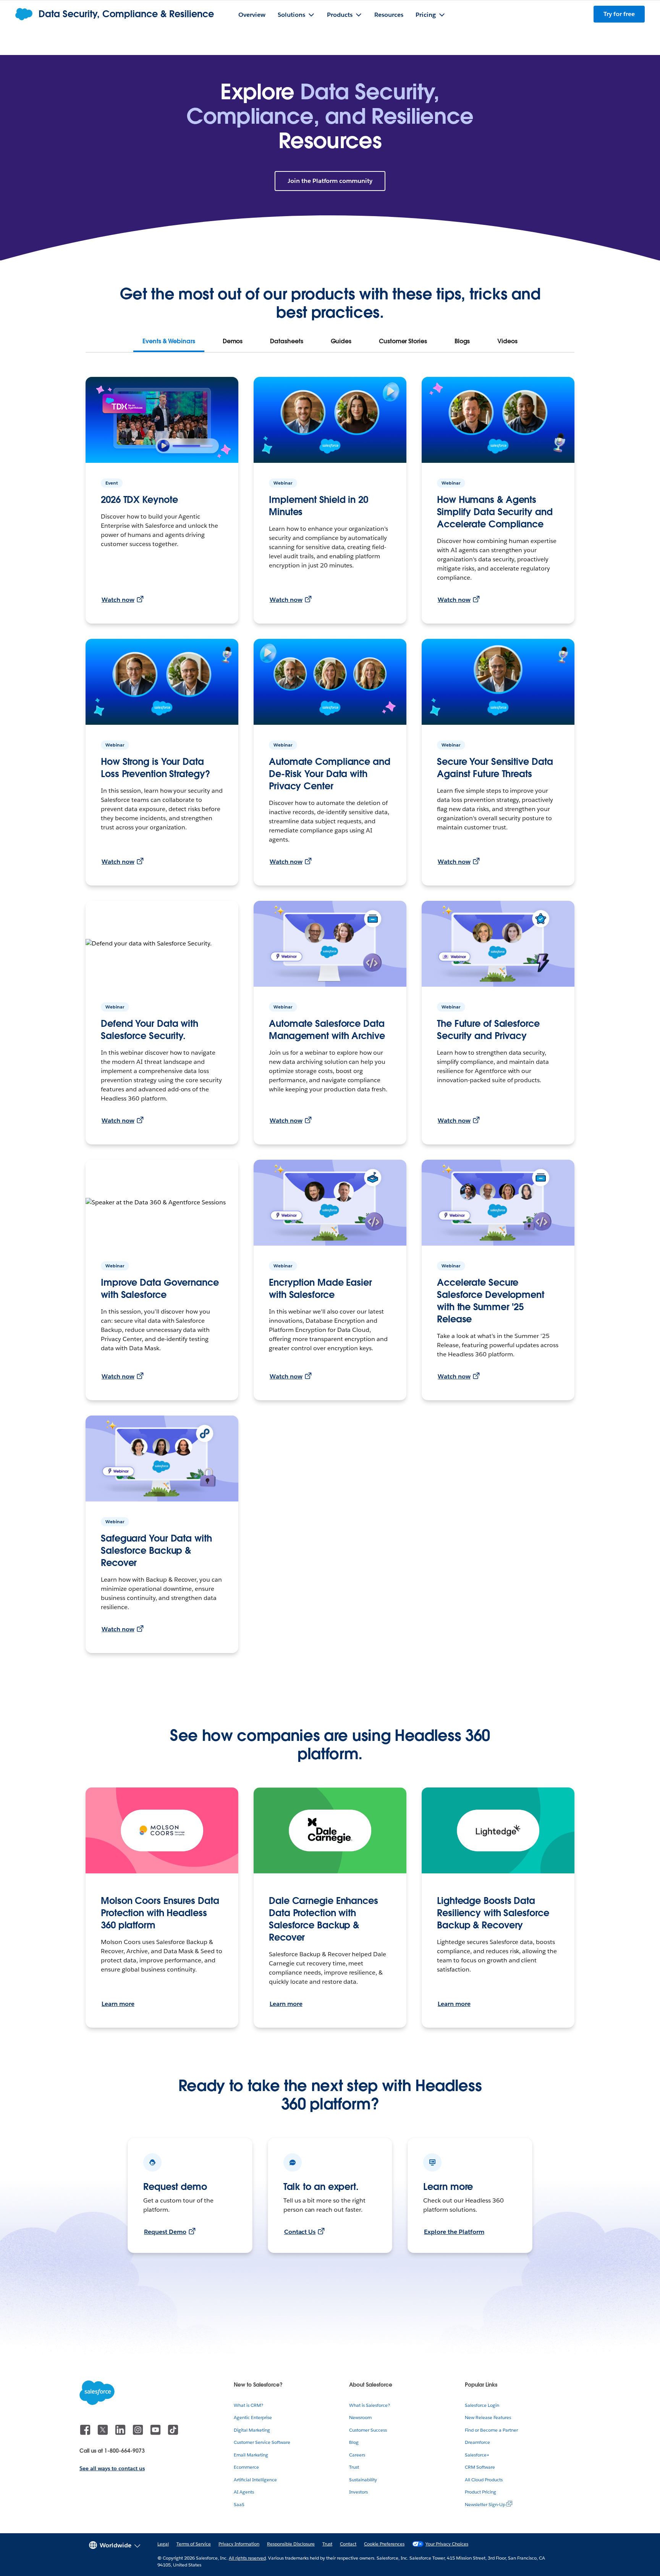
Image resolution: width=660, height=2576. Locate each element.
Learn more (118, 2004)
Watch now (118, 600)
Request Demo (165, 2232)
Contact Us (300, 2232)
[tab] (169, 341)
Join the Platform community (330, 181)
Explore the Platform (454, 2232)
